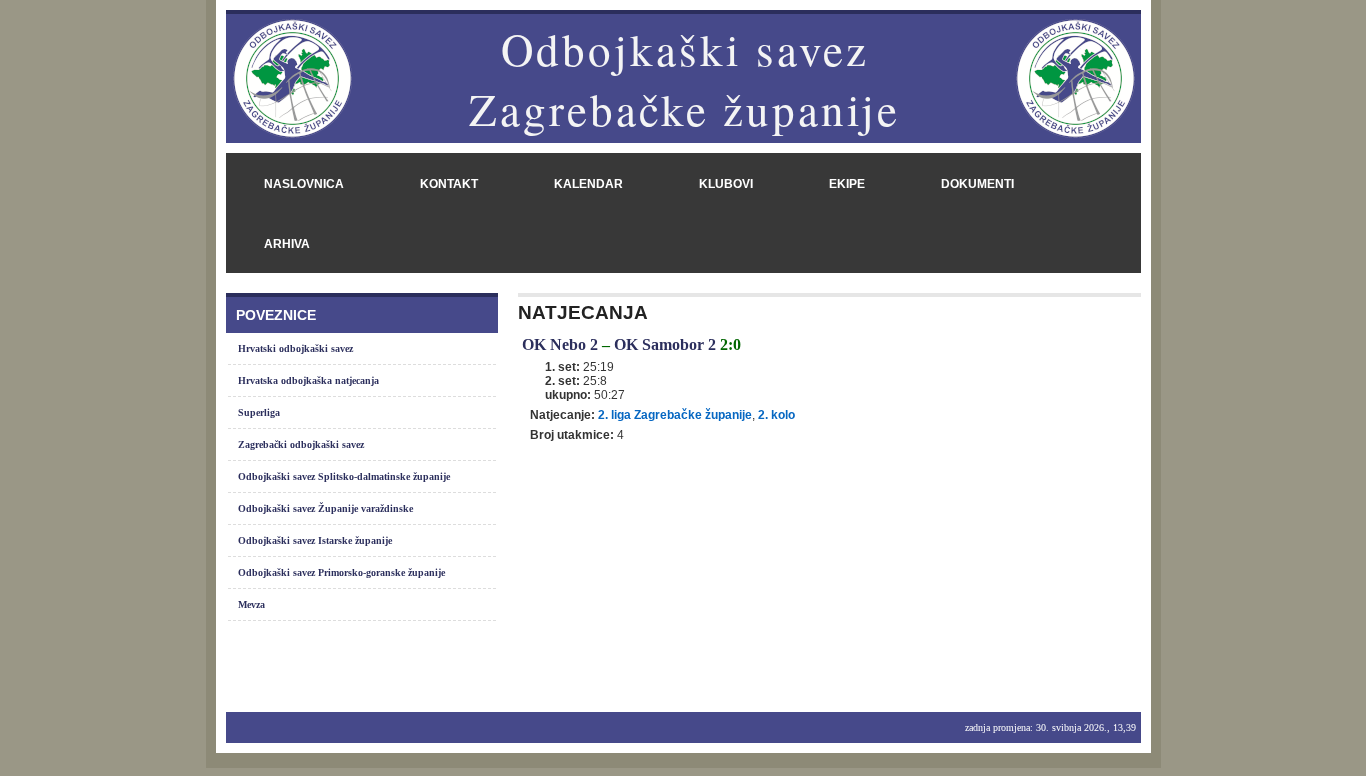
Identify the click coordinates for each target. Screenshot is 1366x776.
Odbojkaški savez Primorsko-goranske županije (341, 572)
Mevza (251, 604)
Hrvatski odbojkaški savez (295, 348)
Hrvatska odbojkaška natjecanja (308, 380)
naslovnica (304, 184)
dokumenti (977, 184)
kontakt (449, 184)
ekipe (847, 184)
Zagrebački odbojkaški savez (301, 444)
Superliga (259, 412)
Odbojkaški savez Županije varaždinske (325, 508)
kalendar (588, 184)
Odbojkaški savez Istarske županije (315, 540)
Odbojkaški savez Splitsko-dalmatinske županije (344, 476)
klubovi (726, 184)
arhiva (287, 244)
